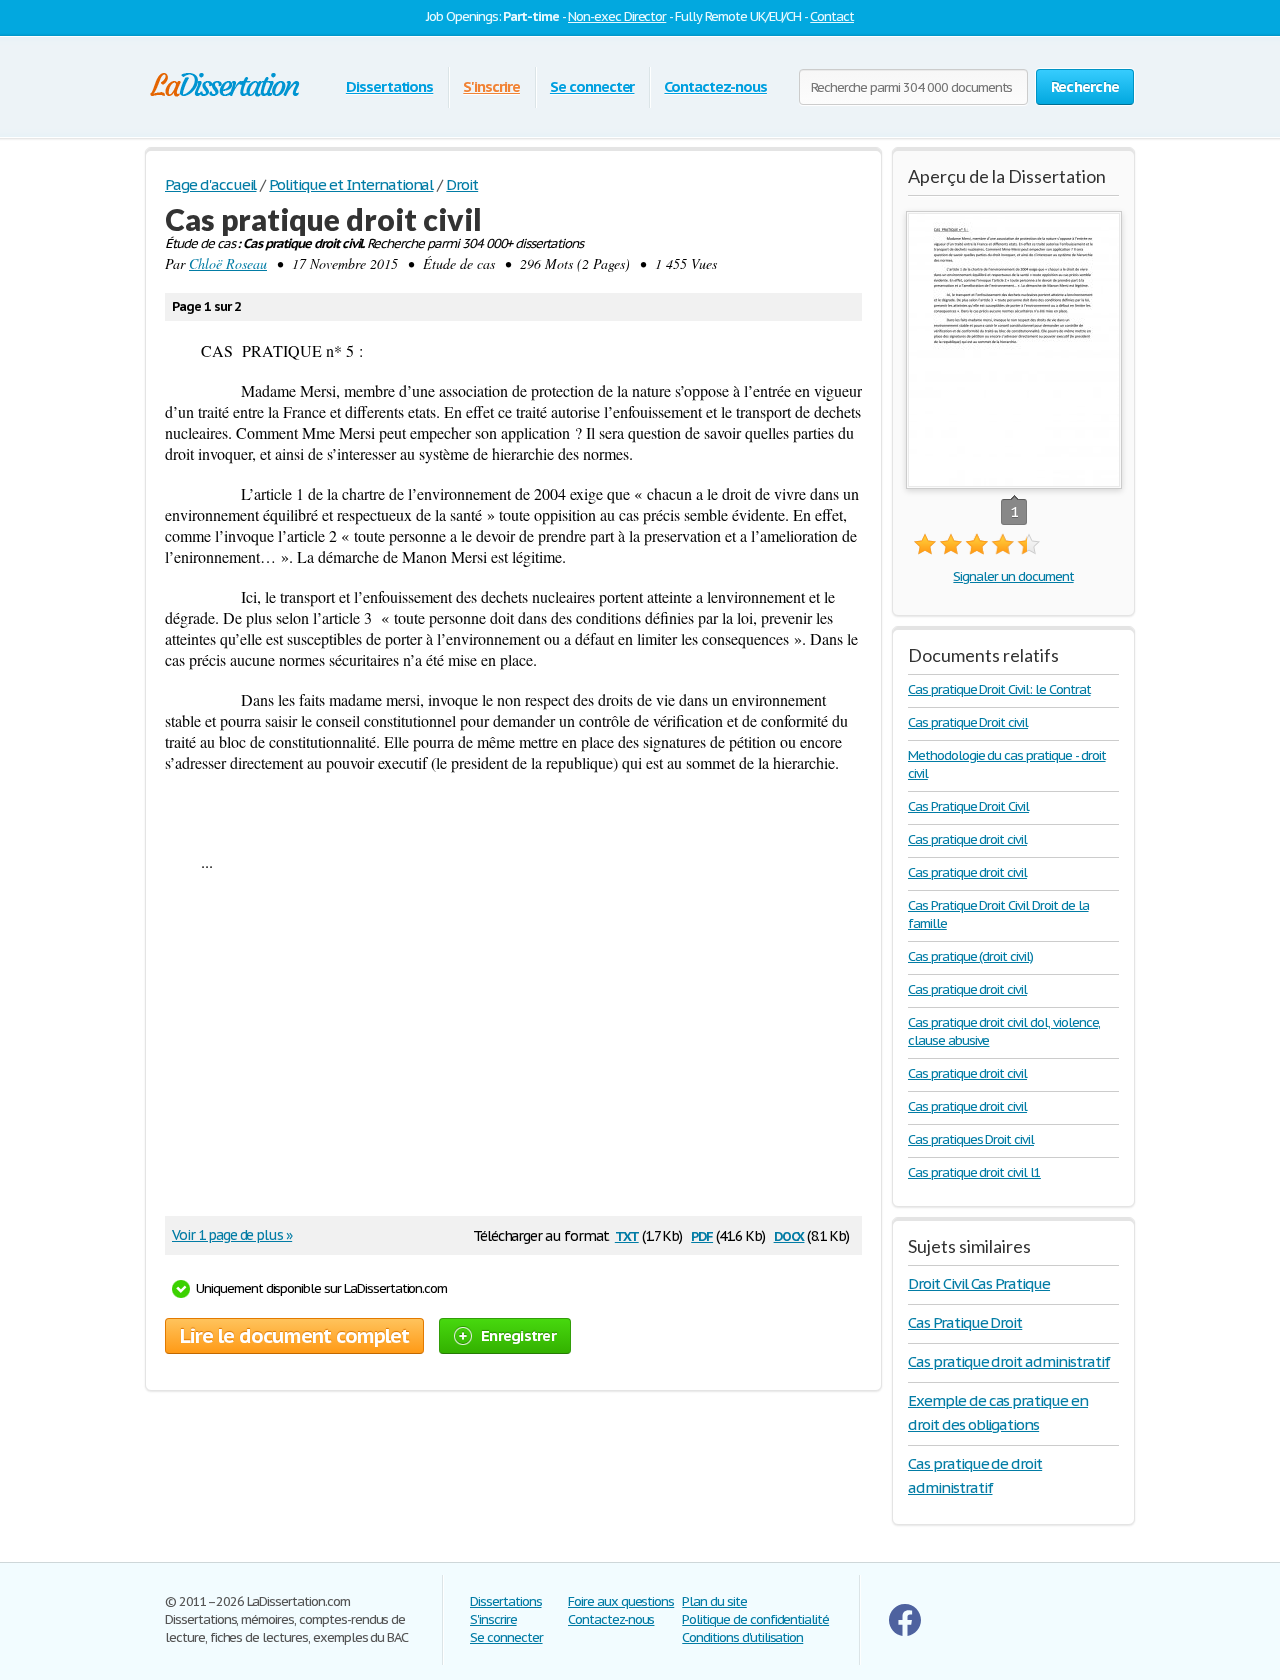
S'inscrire (491, 86)
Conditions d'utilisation (742, 1637)
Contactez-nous (715, 86)
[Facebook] (905, 1631)
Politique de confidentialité (755, 1619)
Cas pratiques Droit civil (971, 1139)
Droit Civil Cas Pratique (979, 1283)
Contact (832, 16)
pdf (702, 1234)
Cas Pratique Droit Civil (968, 806)
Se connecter (592, 86)
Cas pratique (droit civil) (970, 956)
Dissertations (389, 86)
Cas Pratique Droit (965, 1322)
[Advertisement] (504, 1051)
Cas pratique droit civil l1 (974, 1172)
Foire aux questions (621, 1601)
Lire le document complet (294, 1336)
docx (789, 1234)
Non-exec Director (617, 16)
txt (627, 1234)
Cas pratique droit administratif (1009, 1361)
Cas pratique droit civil (967, 839)
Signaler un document (1013, 576)
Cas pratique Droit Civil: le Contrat (999, 689)
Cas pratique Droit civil (968, 722)
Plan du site (714, 1601)
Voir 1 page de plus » (232, 1235)
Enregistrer (518, 1335)
